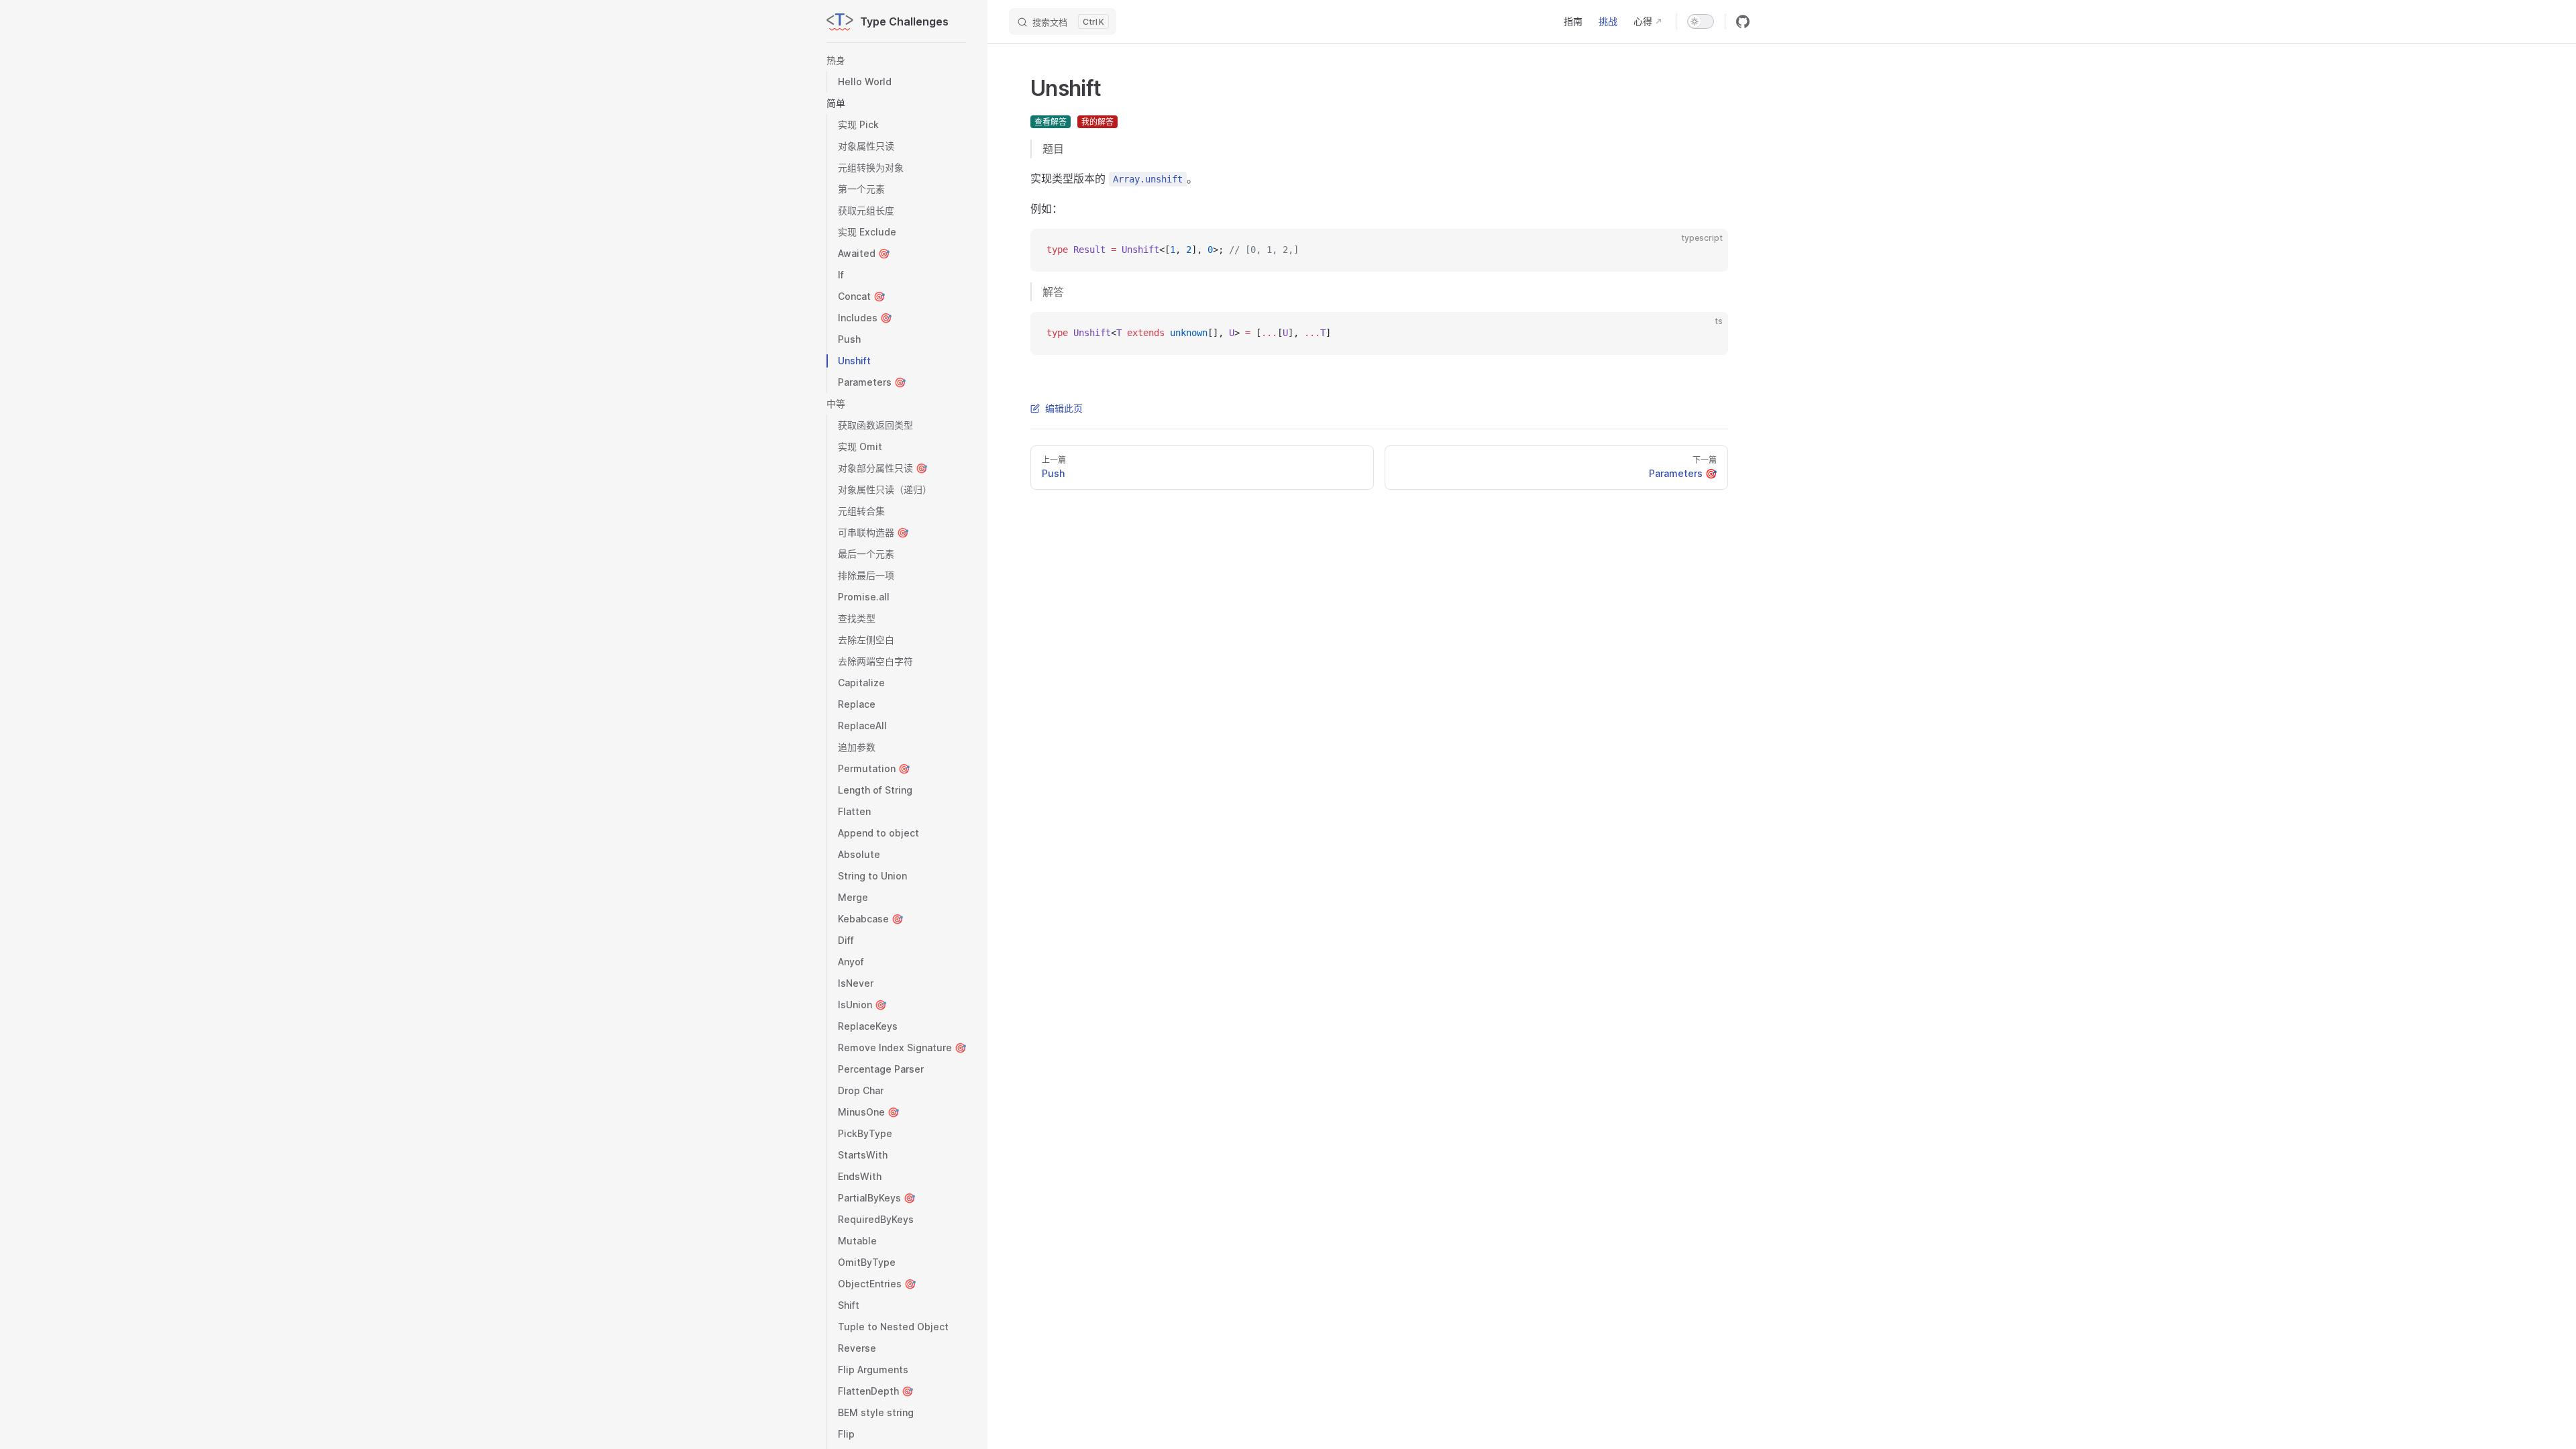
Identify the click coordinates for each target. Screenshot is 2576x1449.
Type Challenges (904, 21)
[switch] (1701, 21)
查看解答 (1051, 122)
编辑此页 (1064, 408)
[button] (896, 60)
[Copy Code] (1707, 250)
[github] (1743, 21)
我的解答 (1097, 122)
